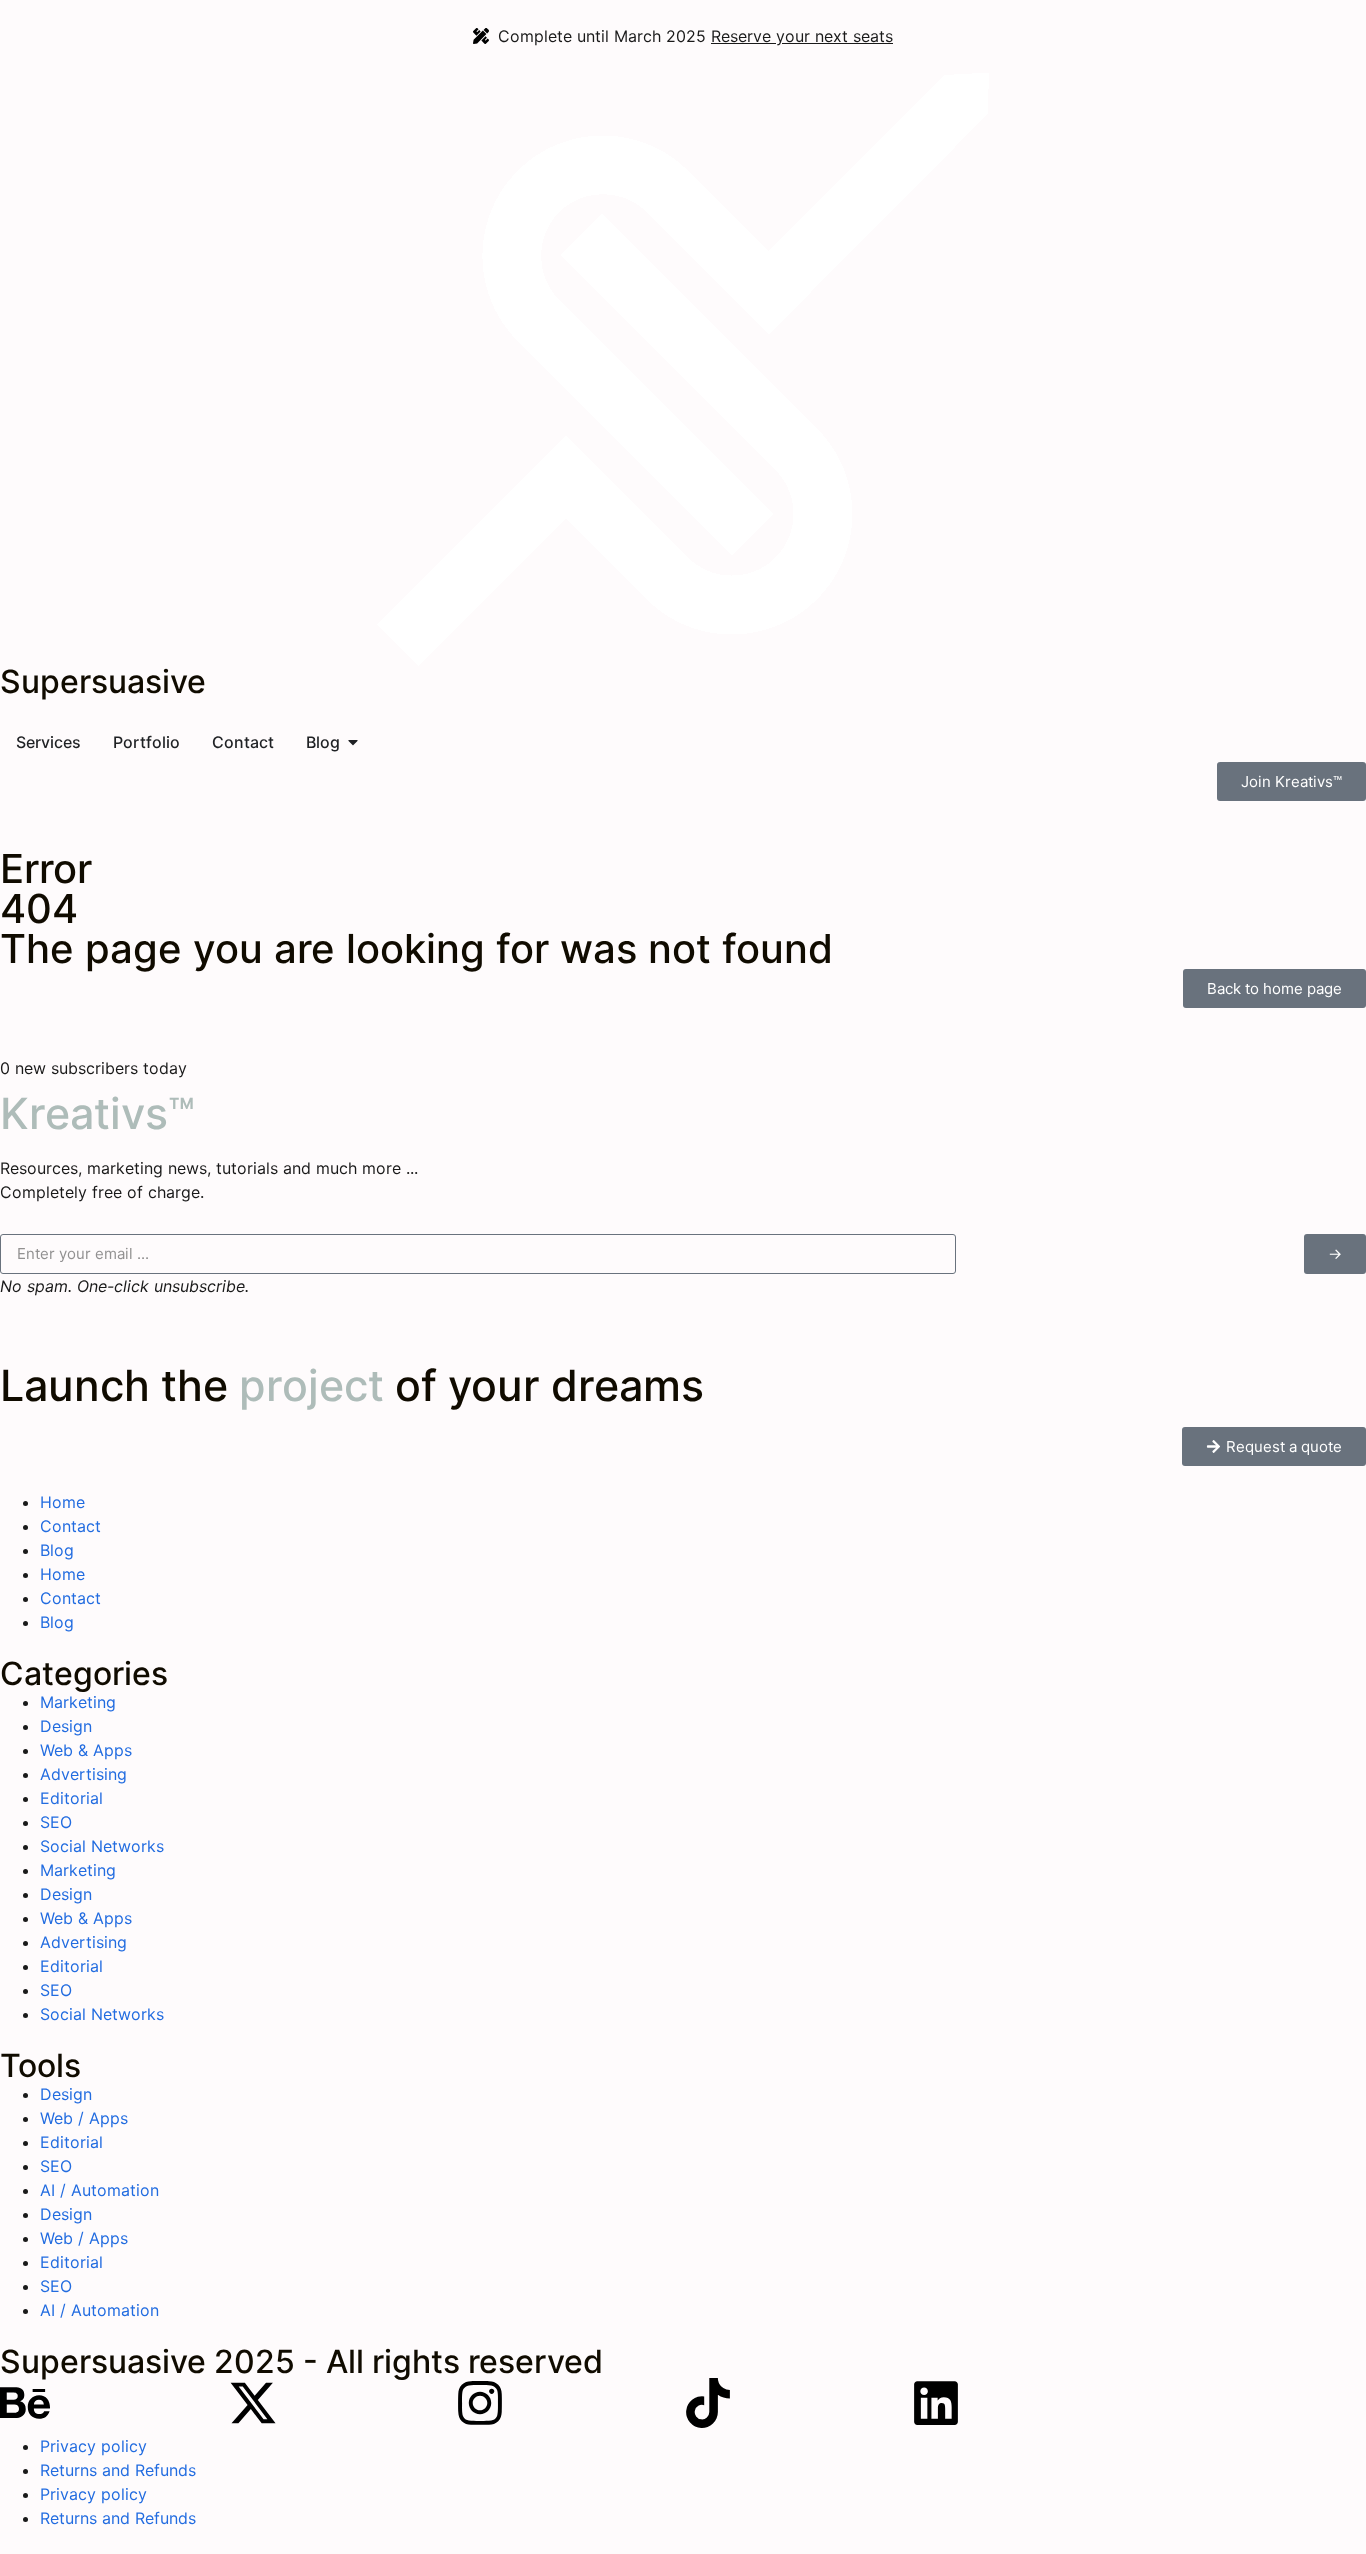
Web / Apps (84, 2118)
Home (62, 1502)
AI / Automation (99, 2190)
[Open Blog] (353, 742)
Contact (70, 1526)
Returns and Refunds (118, 2470)
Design (66, 1726)
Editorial (71, 1798)
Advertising (83, 1774)
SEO (56, 1822)
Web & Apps (86, 1750)
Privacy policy (93, 2446)
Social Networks (102, 1846)
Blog (57, 1550)
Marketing (78, 1702)
